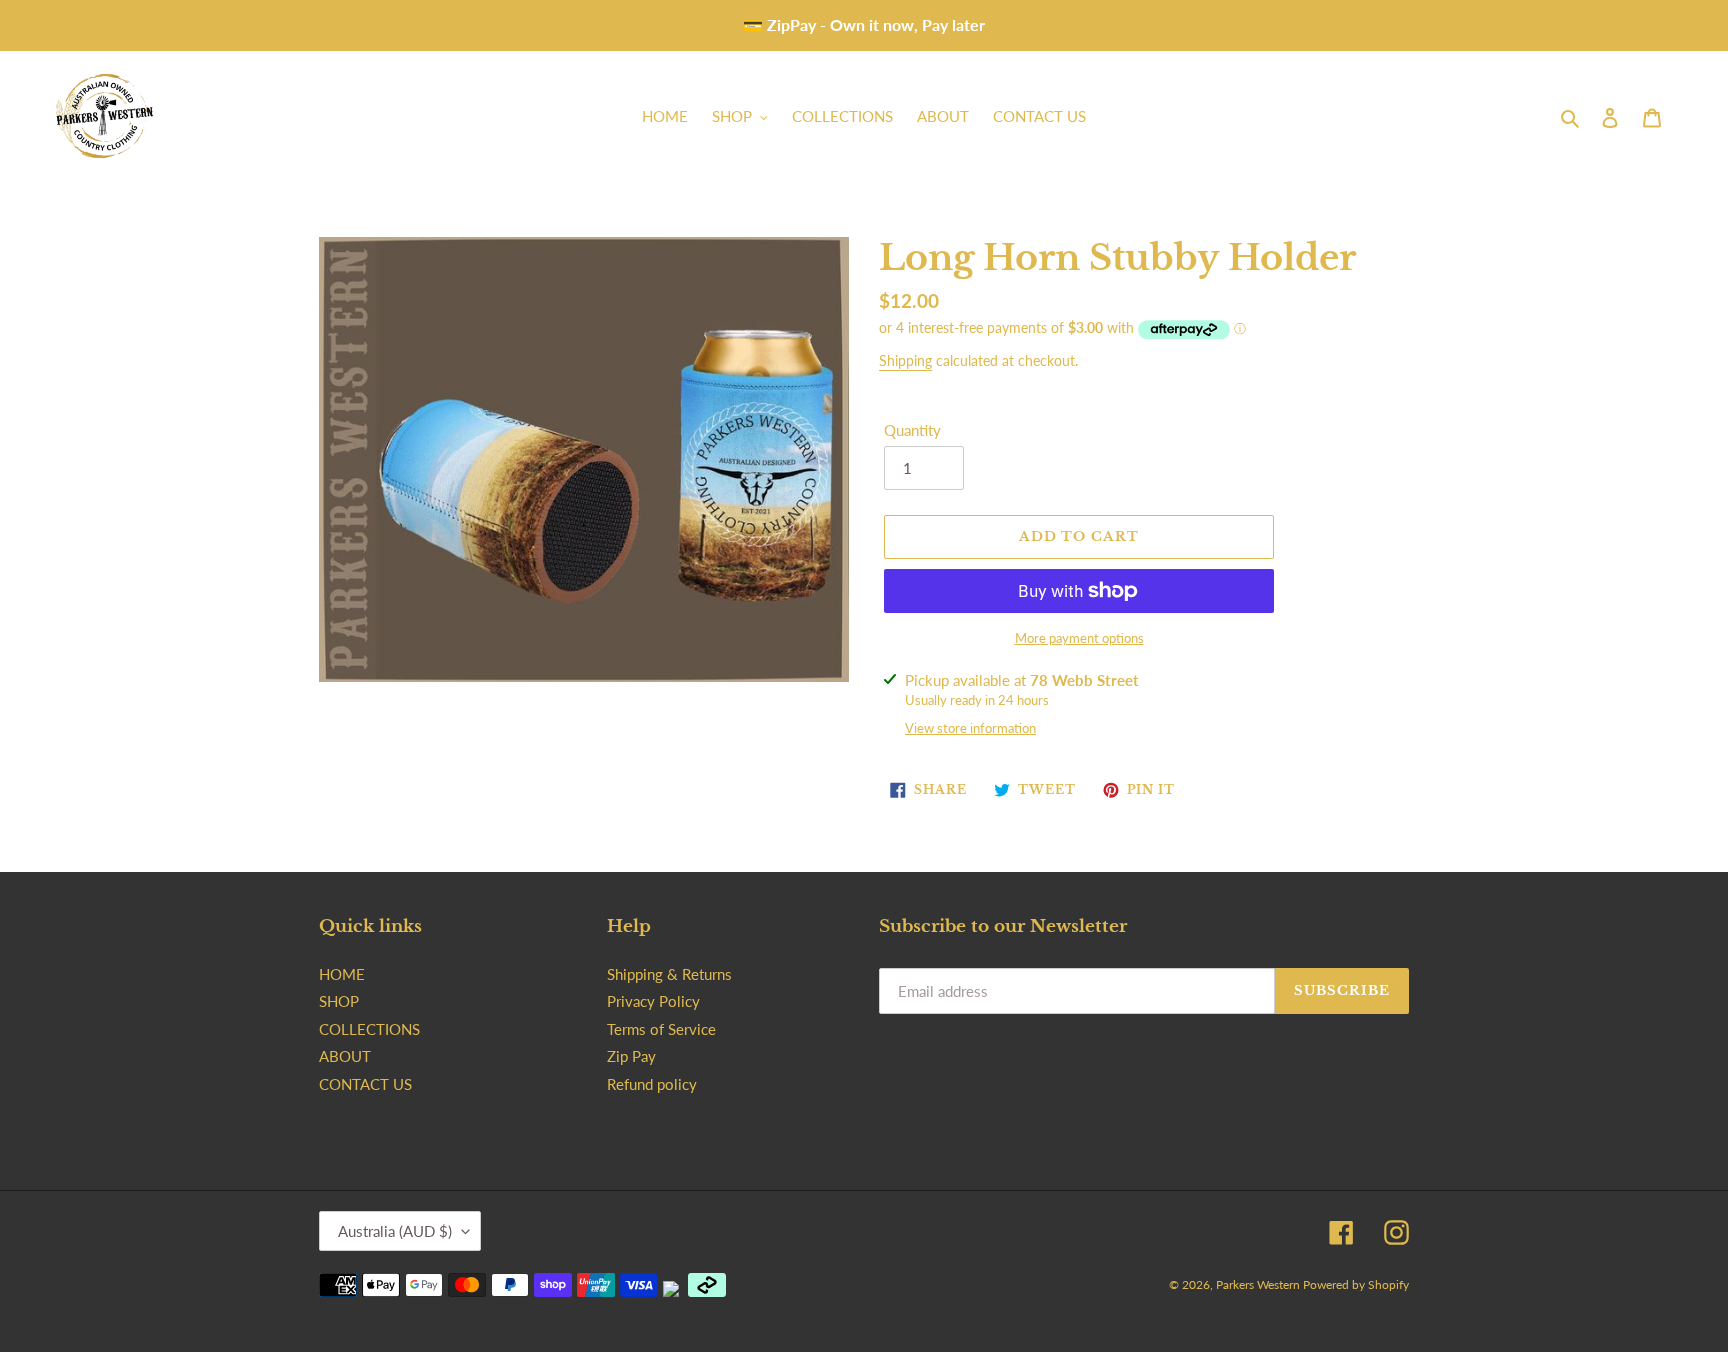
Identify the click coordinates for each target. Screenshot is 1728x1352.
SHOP (339, 1001)
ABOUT (345, 1056)
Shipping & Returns (669, 974)
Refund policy (652, 1084)
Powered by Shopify (1356, 1284)
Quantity (912, 430)
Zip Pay (631, 1056)
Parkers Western (1259, 1284)
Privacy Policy (653, 1001)
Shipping (905, 360)
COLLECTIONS (369, 1029)
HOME (342, 974)
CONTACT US (365, 1084)
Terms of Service (661, 1029)
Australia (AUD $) (395, 1231)
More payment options (1079, 638)
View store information (970, 728)
